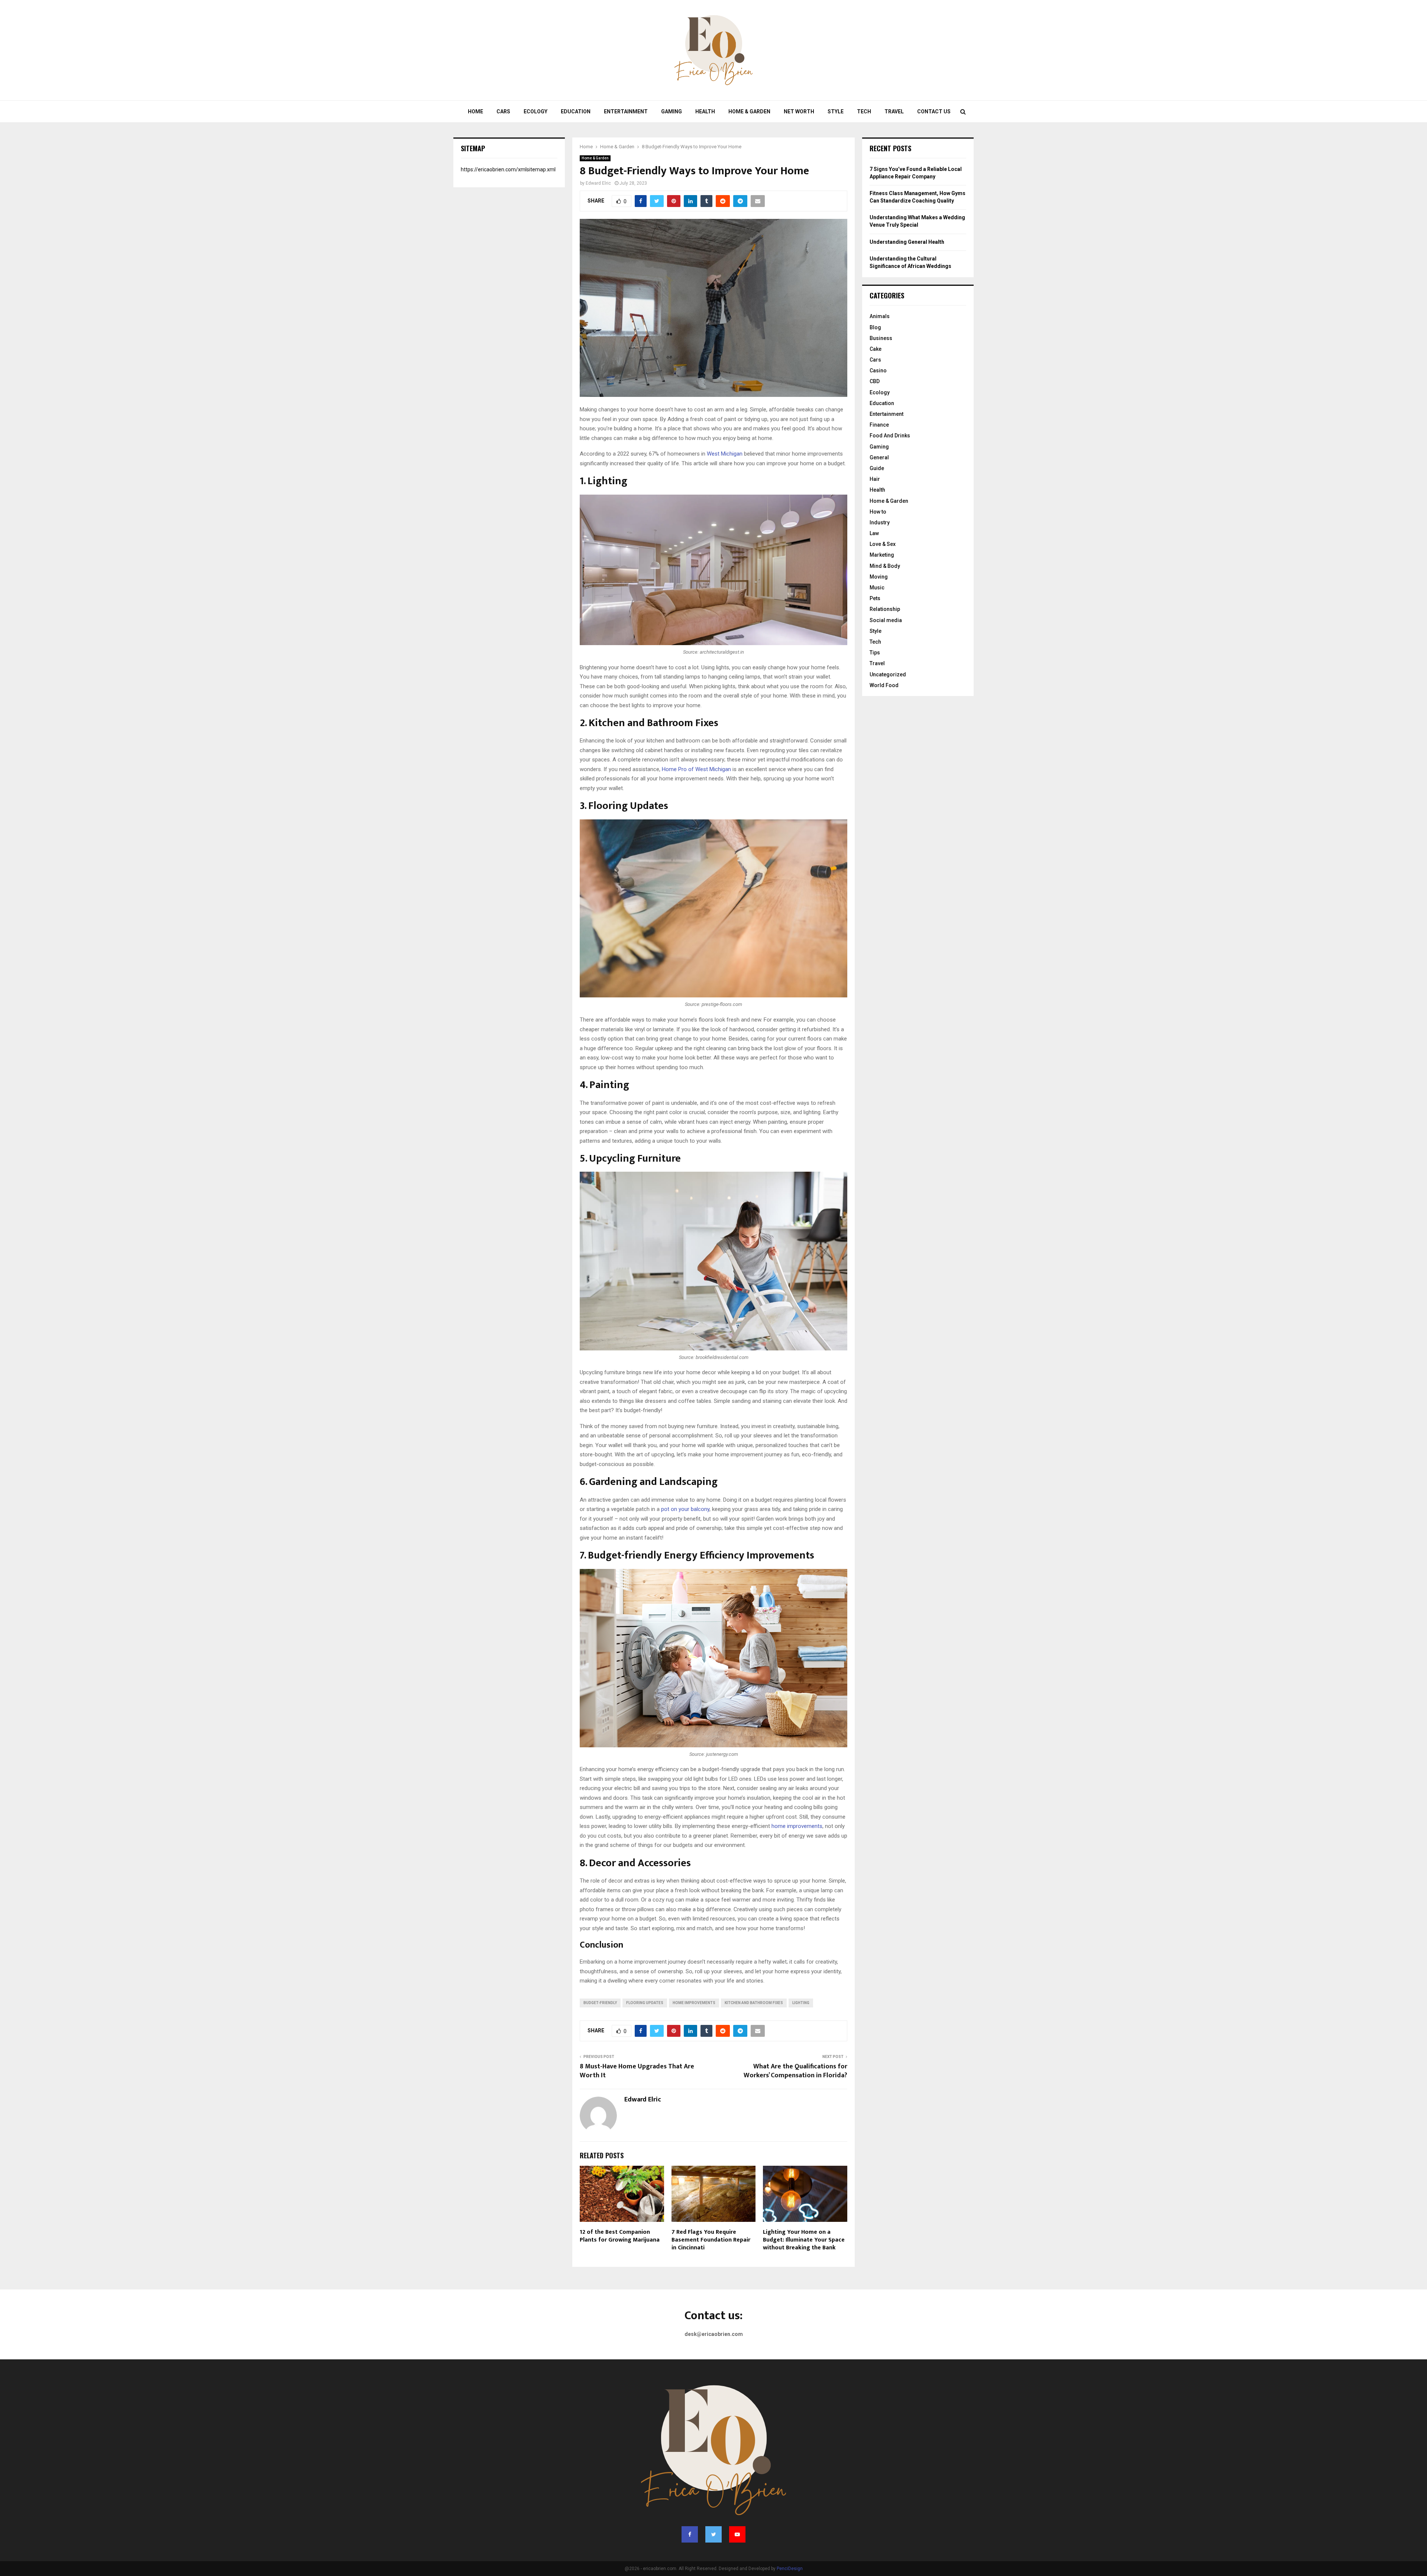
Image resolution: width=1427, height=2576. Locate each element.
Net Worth (799, 111)
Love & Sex (883, 544)
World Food (884, 685)
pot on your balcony (685, 1509)
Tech (864, 111)
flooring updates (645, 2003)
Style (836, 111)
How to (878, 512)
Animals (880, 316)
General (879, 457)
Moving (879, 577)
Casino (878, 370)
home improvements (797, 1826)
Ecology (535, 111)
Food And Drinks (890, 436)
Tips (875, 653)
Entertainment (626, 111)
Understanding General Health (907, 242)
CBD (875, 381)
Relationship (885, 609)
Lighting (801, 2003)
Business (881, 338)
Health (705, 111)
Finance (879, 425)
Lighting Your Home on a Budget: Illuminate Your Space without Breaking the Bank (804, 2240)
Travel (894, 111)
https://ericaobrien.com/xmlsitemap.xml (508, 169)
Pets (875, 598)
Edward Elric (598, 183)
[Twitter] (713, 2534)
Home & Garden (749, 111)
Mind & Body (885, 566)
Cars (503, 111)
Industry (880, 522)
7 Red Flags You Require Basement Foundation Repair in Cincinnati (711, 2240)
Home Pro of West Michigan (696, 769)
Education (576, 111)
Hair (875, 479)
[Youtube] (737, 2534)
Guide (877, 468)
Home (475, 111)
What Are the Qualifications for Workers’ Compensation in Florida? (795, 2071)
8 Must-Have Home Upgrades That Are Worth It (637, 2071)
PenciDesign (790, 2569)
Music (877, 588)
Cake (876, 349)
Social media (886, 620)
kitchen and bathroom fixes (754, 2003)
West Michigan (725, 454)
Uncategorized (888, 674)
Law (874, 533)
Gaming (672, 111)
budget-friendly (600, 2003)
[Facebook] (690, 2534)
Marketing (882, 555)
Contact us (934, 111)
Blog (875, 327)
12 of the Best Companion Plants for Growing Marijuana (620, 2236)
